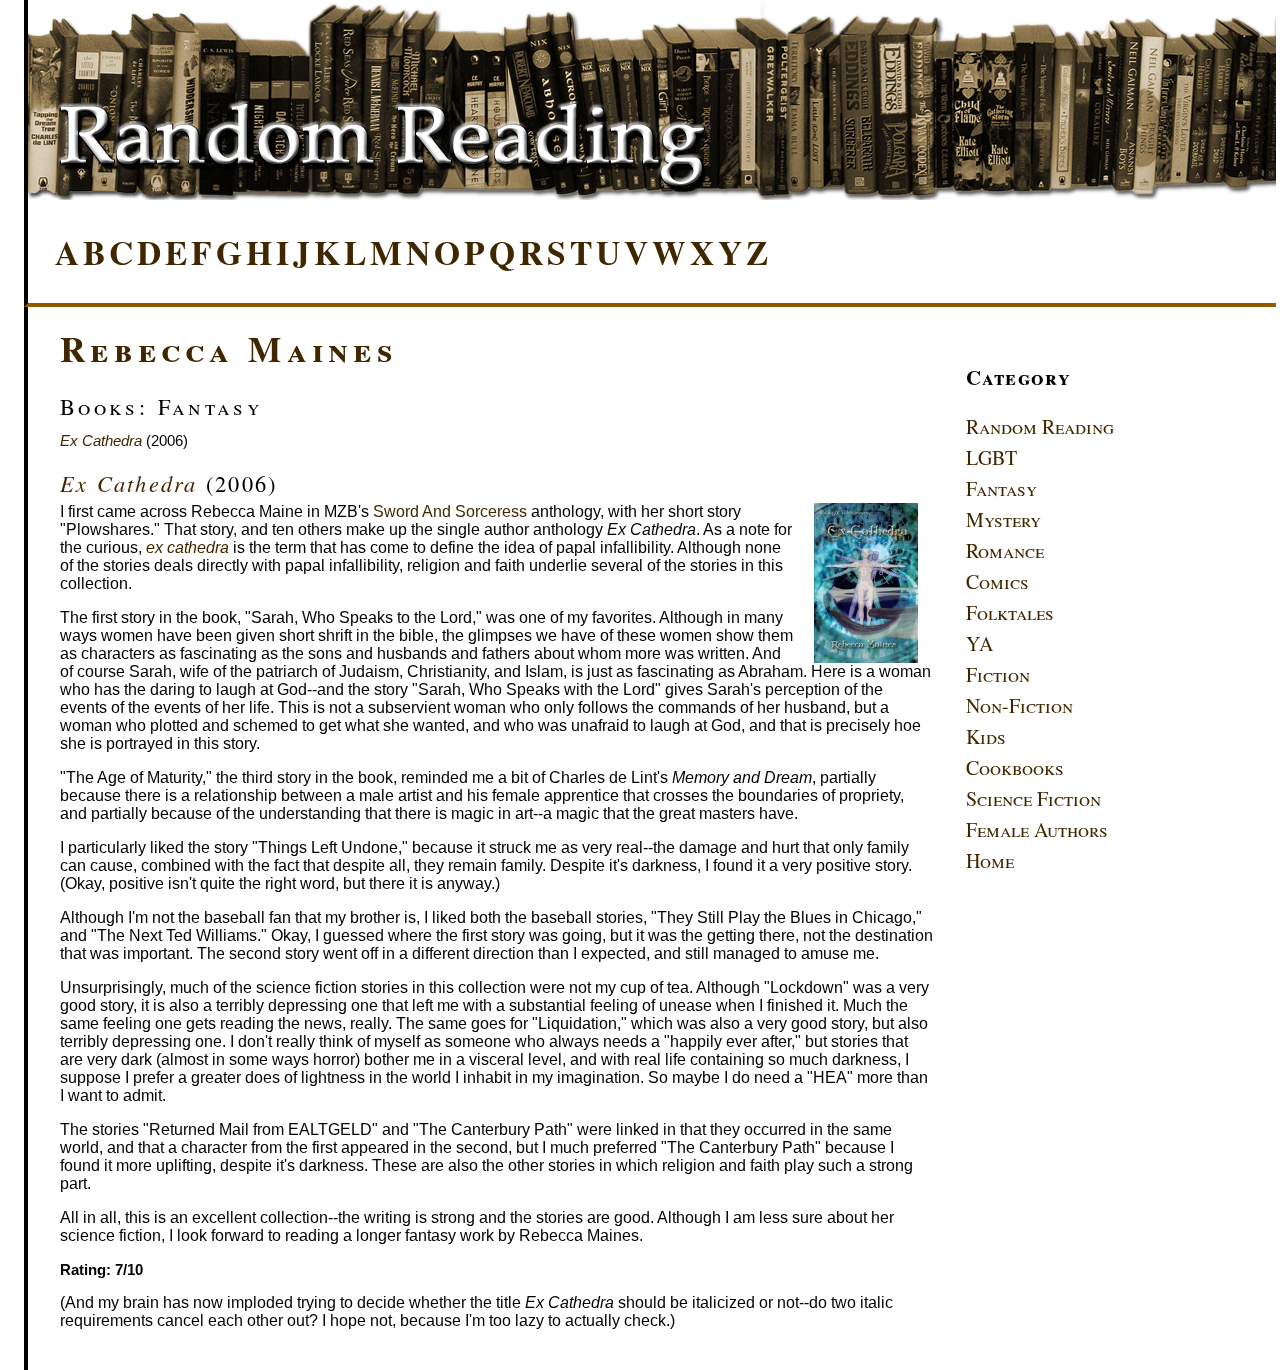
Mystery (1003, 519)
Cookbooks (1015, 767)
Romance (1005, 550)
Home (990, 860)
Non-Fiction (1019, 705)
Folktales (1010, 612)
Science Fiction (1033, 798)
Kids (986, 736)
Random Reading (1040, 426)
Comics (997, 581)
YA (979, 643)
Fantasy (1001, 488)
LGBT (991, 457)
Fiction (998, 674)
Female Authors (1037, 829)
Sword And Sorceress (450, 511)
